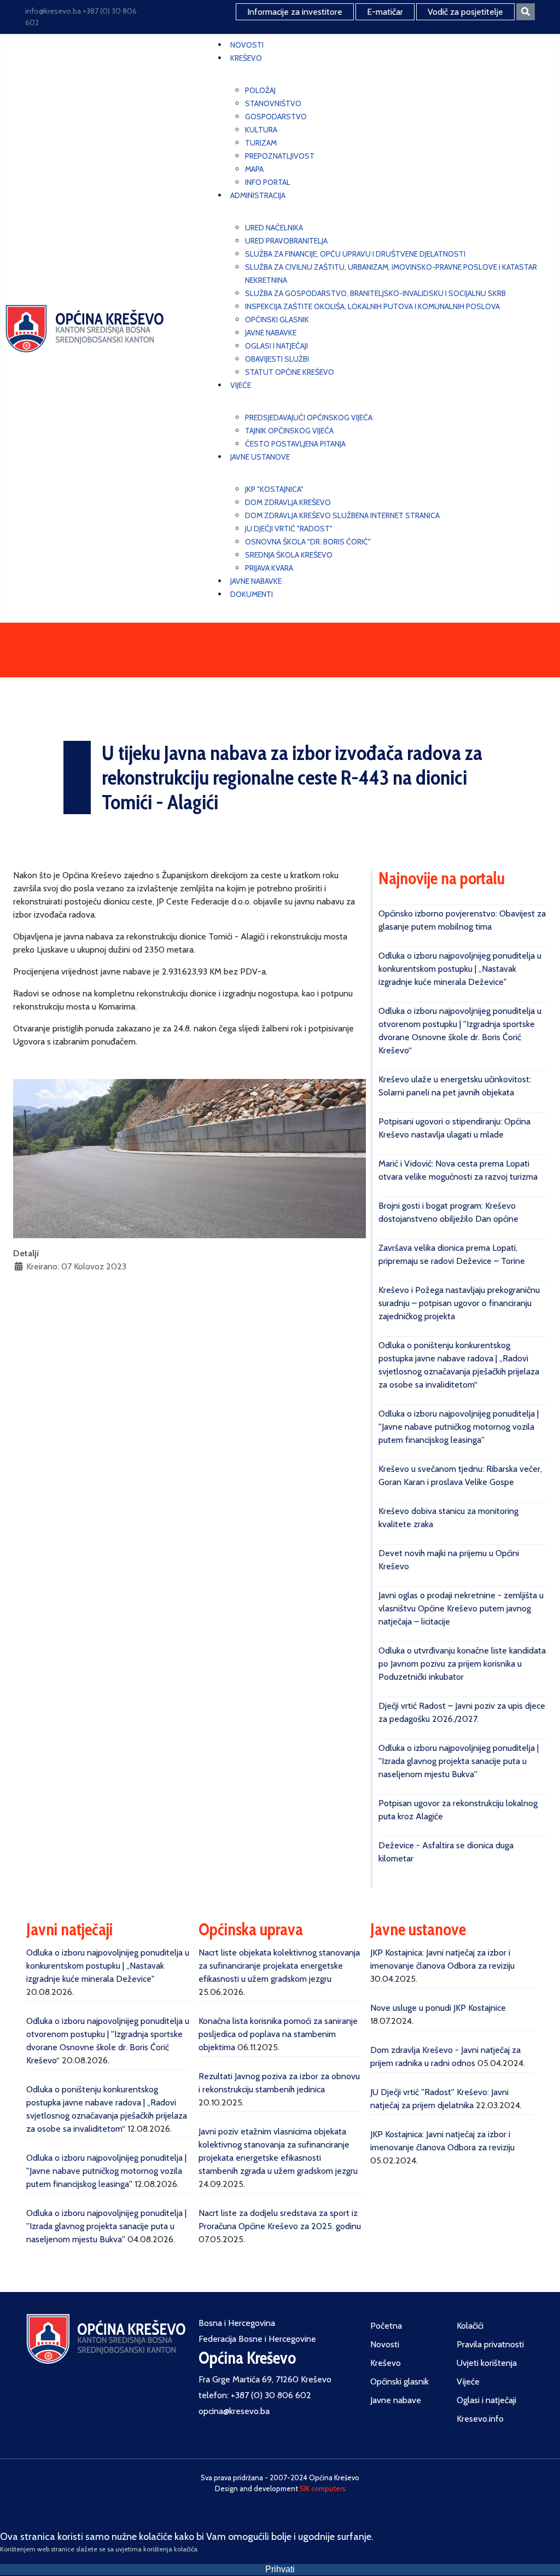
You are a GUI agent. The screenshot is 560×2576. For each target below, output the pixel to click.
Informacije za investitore (295, 12)
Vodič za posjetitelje (465, 12)
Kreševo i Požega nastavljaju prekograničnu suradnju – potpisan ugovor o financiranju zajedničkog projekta (459, 1303)
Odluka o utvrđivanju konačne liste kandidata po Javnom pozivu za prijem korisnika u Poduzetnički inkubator (462, 1664)
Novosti (385, 2344)
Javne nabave (396, 2400)
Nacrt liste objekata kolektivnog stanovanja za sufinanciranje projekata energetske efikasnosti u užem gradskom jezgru (279, 1966)
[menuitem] (247, 45)
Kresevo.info (480, 2419)
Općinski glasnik (399, 2381)
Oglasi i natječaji (486, 2400)
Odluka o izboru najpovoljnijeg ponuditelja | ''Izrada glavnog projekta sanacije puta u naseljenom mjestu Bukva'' (459, 1761)
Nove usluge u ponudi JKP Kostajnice (438, 2008)
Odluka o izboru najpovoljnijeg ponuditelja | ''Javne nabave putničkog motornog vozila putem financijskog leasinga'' (459, 1427)
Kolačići (470, 2326)
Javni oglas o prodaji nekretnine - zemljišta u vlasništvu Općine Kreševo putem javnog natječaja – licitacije (461, 1608)
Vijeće (468, 2381)
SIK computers (323, 2488)
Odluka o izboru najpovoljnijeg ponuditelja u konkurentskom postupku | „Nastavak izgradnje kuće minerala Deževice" (460, 969)
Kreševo (386, 2363)
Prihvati (280, 2569)
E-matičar (385, 12)
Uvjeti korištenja (487, 2363)
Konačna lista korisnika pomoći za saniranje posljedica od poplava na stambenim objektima (278, 2034)
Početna (386, 2326)
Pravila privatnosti (490, 2344)
